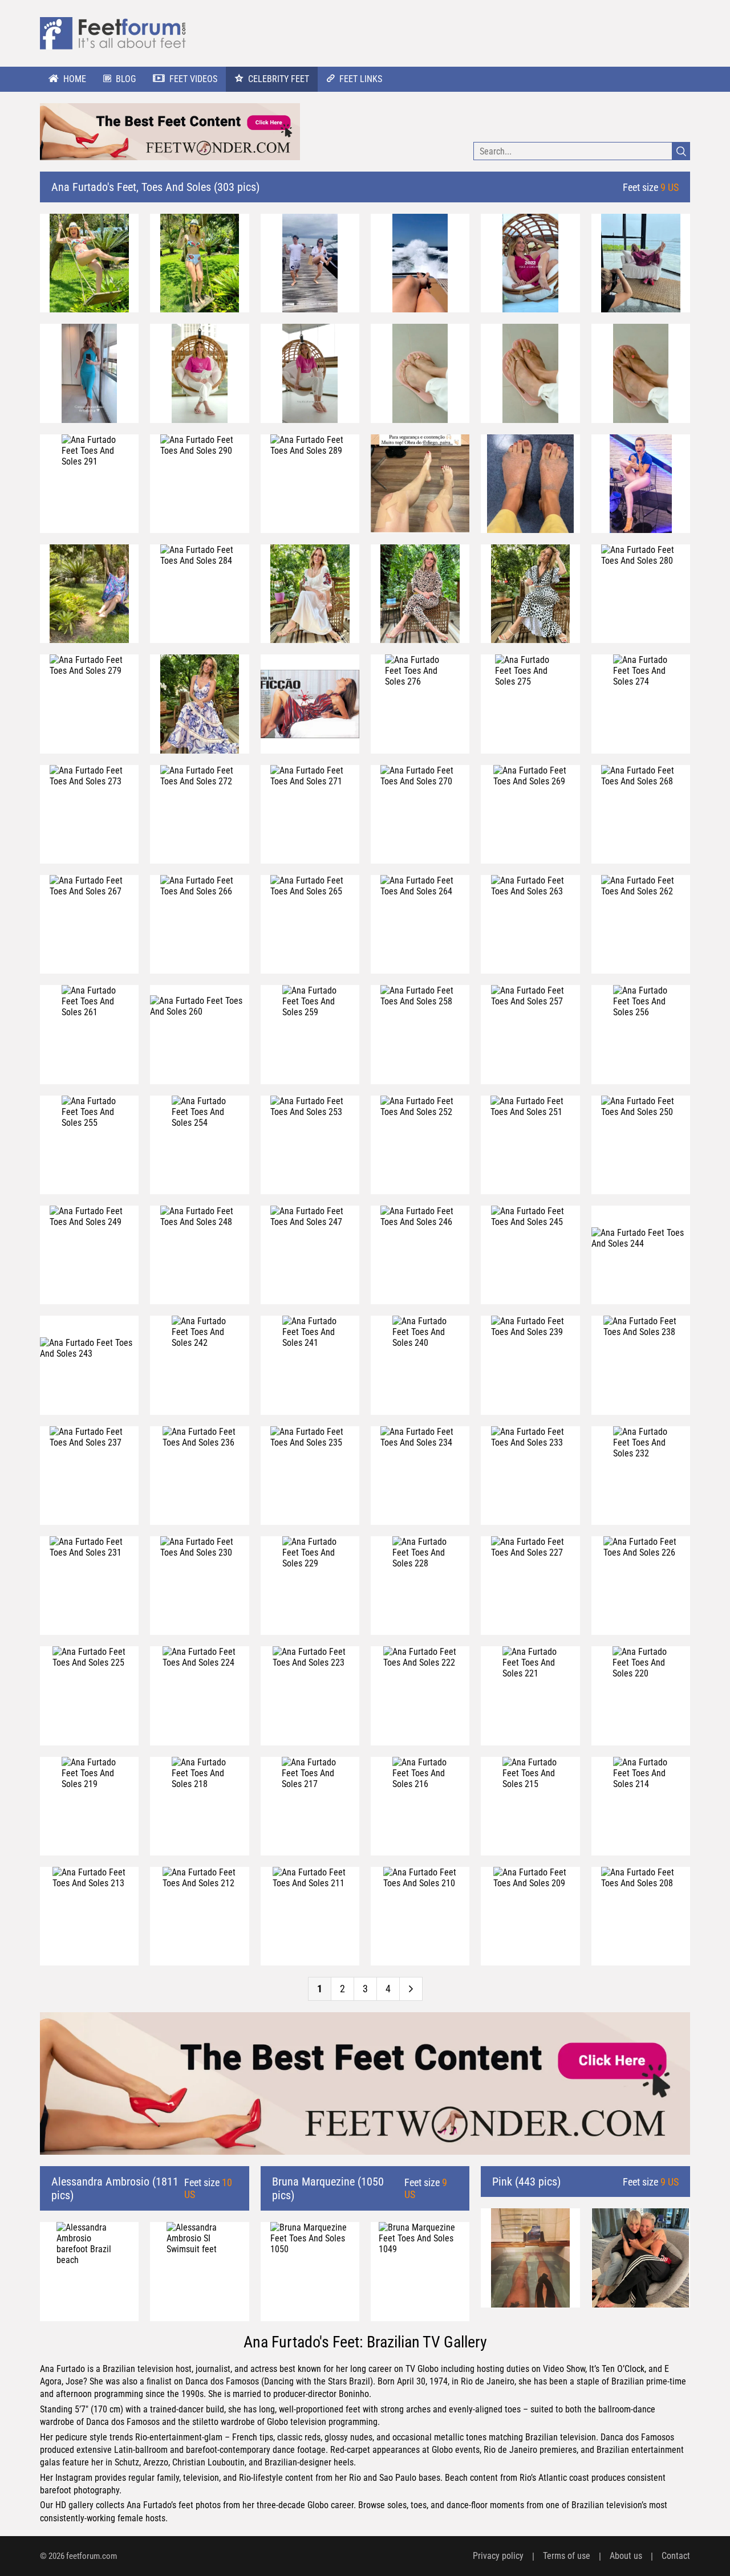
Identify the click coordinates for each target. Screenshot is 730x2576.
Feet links (361, 79)
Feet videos (193, 79)
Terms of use (567, 2556)
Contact (676, 2556)
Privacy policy (498, 2556)
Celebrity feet (279, 79)
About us (626, 2556)
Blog (126, 79)
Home (75, 79)
